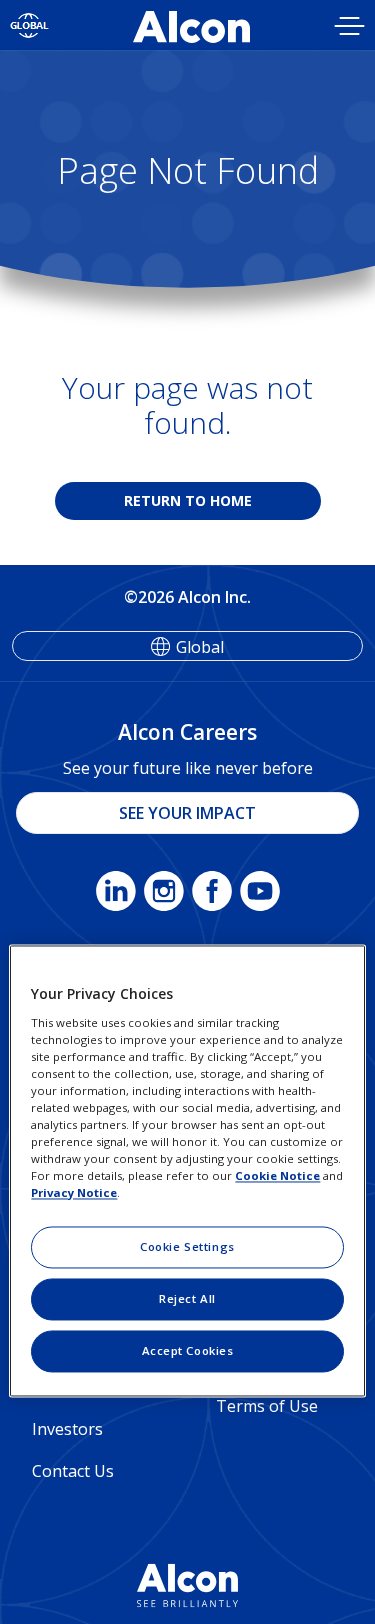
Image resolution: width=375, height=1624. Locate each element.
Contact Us (73, 1471)
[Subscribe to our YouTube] (260, 895)
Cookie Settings (187, 1247)
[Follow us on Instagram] (164, 895)
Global (200, 647)
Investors (67, 1429)
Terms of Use (267, 1406)
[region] (187, 1170)
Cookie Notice (277, 1176)
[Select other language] (29, 25)
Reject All (187, 1299)
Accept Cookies (188, 1351)
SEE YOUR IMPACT (187, 813)
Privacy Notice (74, 1193)
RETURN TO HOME (188, 500)
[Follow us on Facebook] (212, 895)
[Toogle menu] (350, 28)
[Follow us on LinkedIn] (116, 895)
